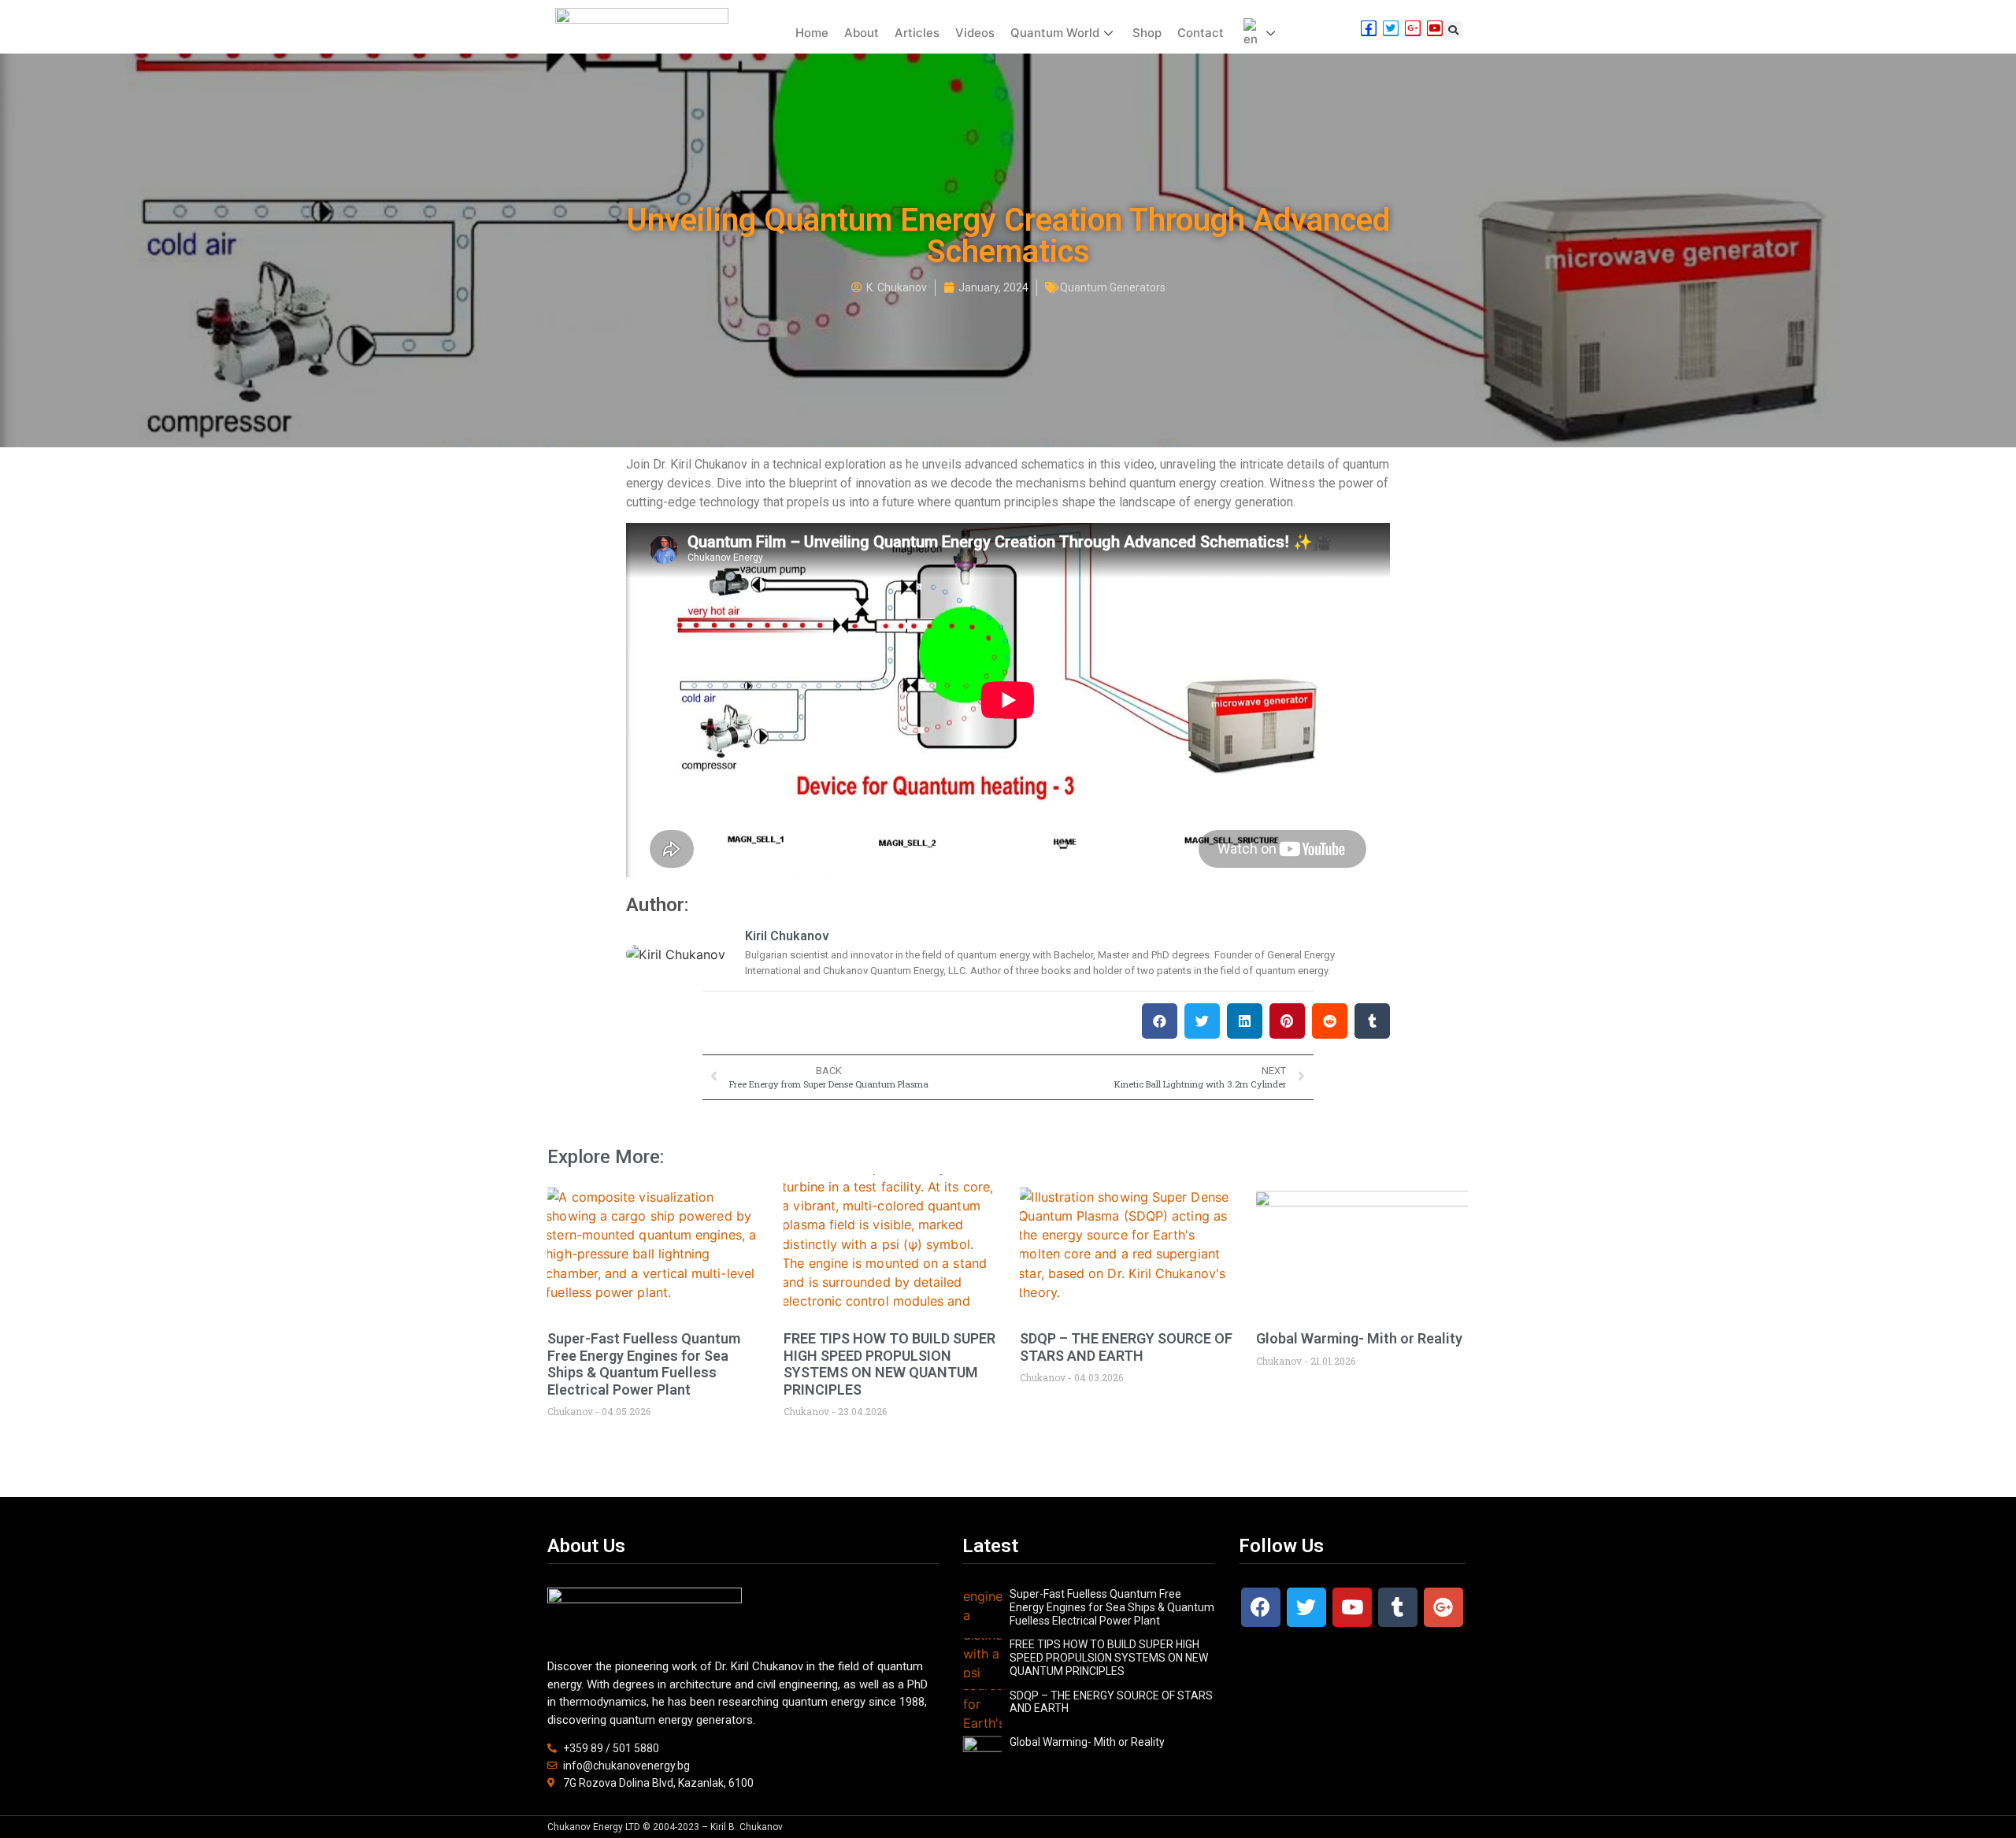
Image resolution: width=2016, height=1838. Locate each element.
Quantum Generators (1113, 287)
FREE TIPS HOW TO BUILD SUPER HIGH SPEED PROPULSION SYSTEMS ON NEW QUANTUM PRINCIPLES (889, 1364)
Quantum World (1055, 33)
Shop (1147, 33)
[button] (1454, 30)
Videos (975, 33)
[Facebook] (1261, 1607)
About (862, 33)
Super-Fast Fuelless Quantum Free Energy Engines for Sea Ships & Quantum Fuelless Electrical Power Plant (644, 1364)
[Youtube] (1352, 1607)
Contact (1201, 33)
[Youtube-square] (1435, 28)
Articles (917, 33)
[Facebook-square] (1369, 28)
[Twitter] (1306, 1607)
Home (812, 33)
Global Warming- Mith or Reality (1359, 1338)
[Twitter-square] (1391, 28)
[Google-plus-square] (1413, 28)
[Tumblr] (1398, 1607)
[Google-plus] (1443, 1607)
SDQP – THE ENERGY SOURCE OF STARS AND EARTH (1126, 1347)
